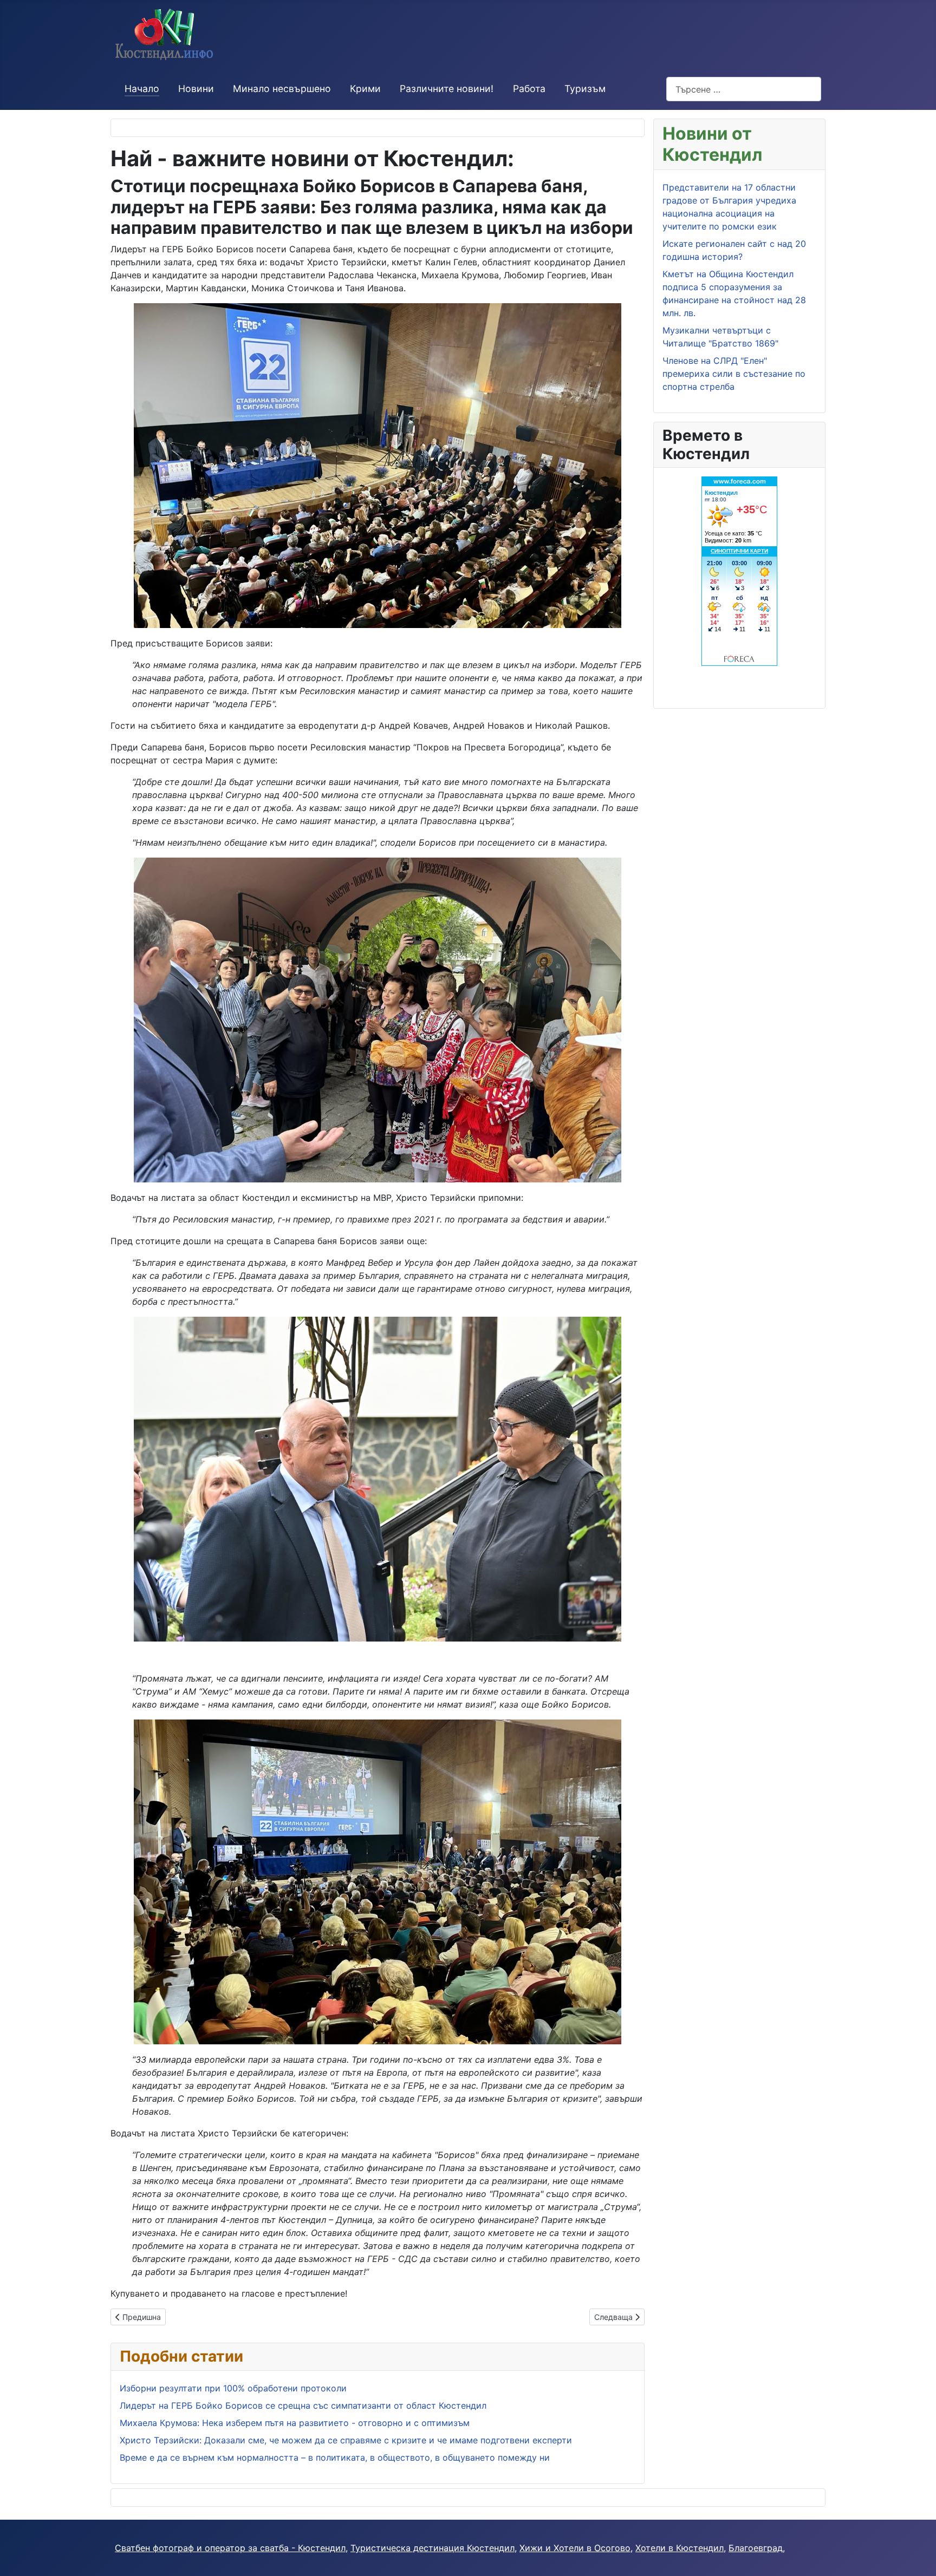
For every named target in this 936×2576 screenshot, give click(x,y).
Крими (365, 89)
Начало (142, 89)
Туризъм (585, 89)
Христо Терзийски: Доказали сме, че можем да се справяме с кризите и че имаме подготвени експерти (346, 2440)
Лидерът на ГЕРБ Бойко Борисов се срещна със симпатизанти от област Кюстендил (303, 2405)
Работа (529, 89)
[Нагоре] (917, 2556)
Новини (196, 89)
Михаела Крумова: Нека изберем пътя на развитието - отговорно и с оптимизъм (295, 2423)
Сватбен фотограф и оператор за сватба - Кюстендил (230, 2548)
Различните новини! (447, 89)
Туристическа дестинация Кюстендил (433, 2548)
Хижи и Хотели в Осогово (575, 2548)
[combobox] (744, 89)
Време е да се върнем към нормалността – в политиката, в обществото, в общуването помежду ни (335, 2457)
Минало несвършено (282, 89)
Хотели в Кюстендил (680, 2548)
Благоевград (756, 2548)
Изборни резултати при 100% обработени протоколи (233, 2388)
